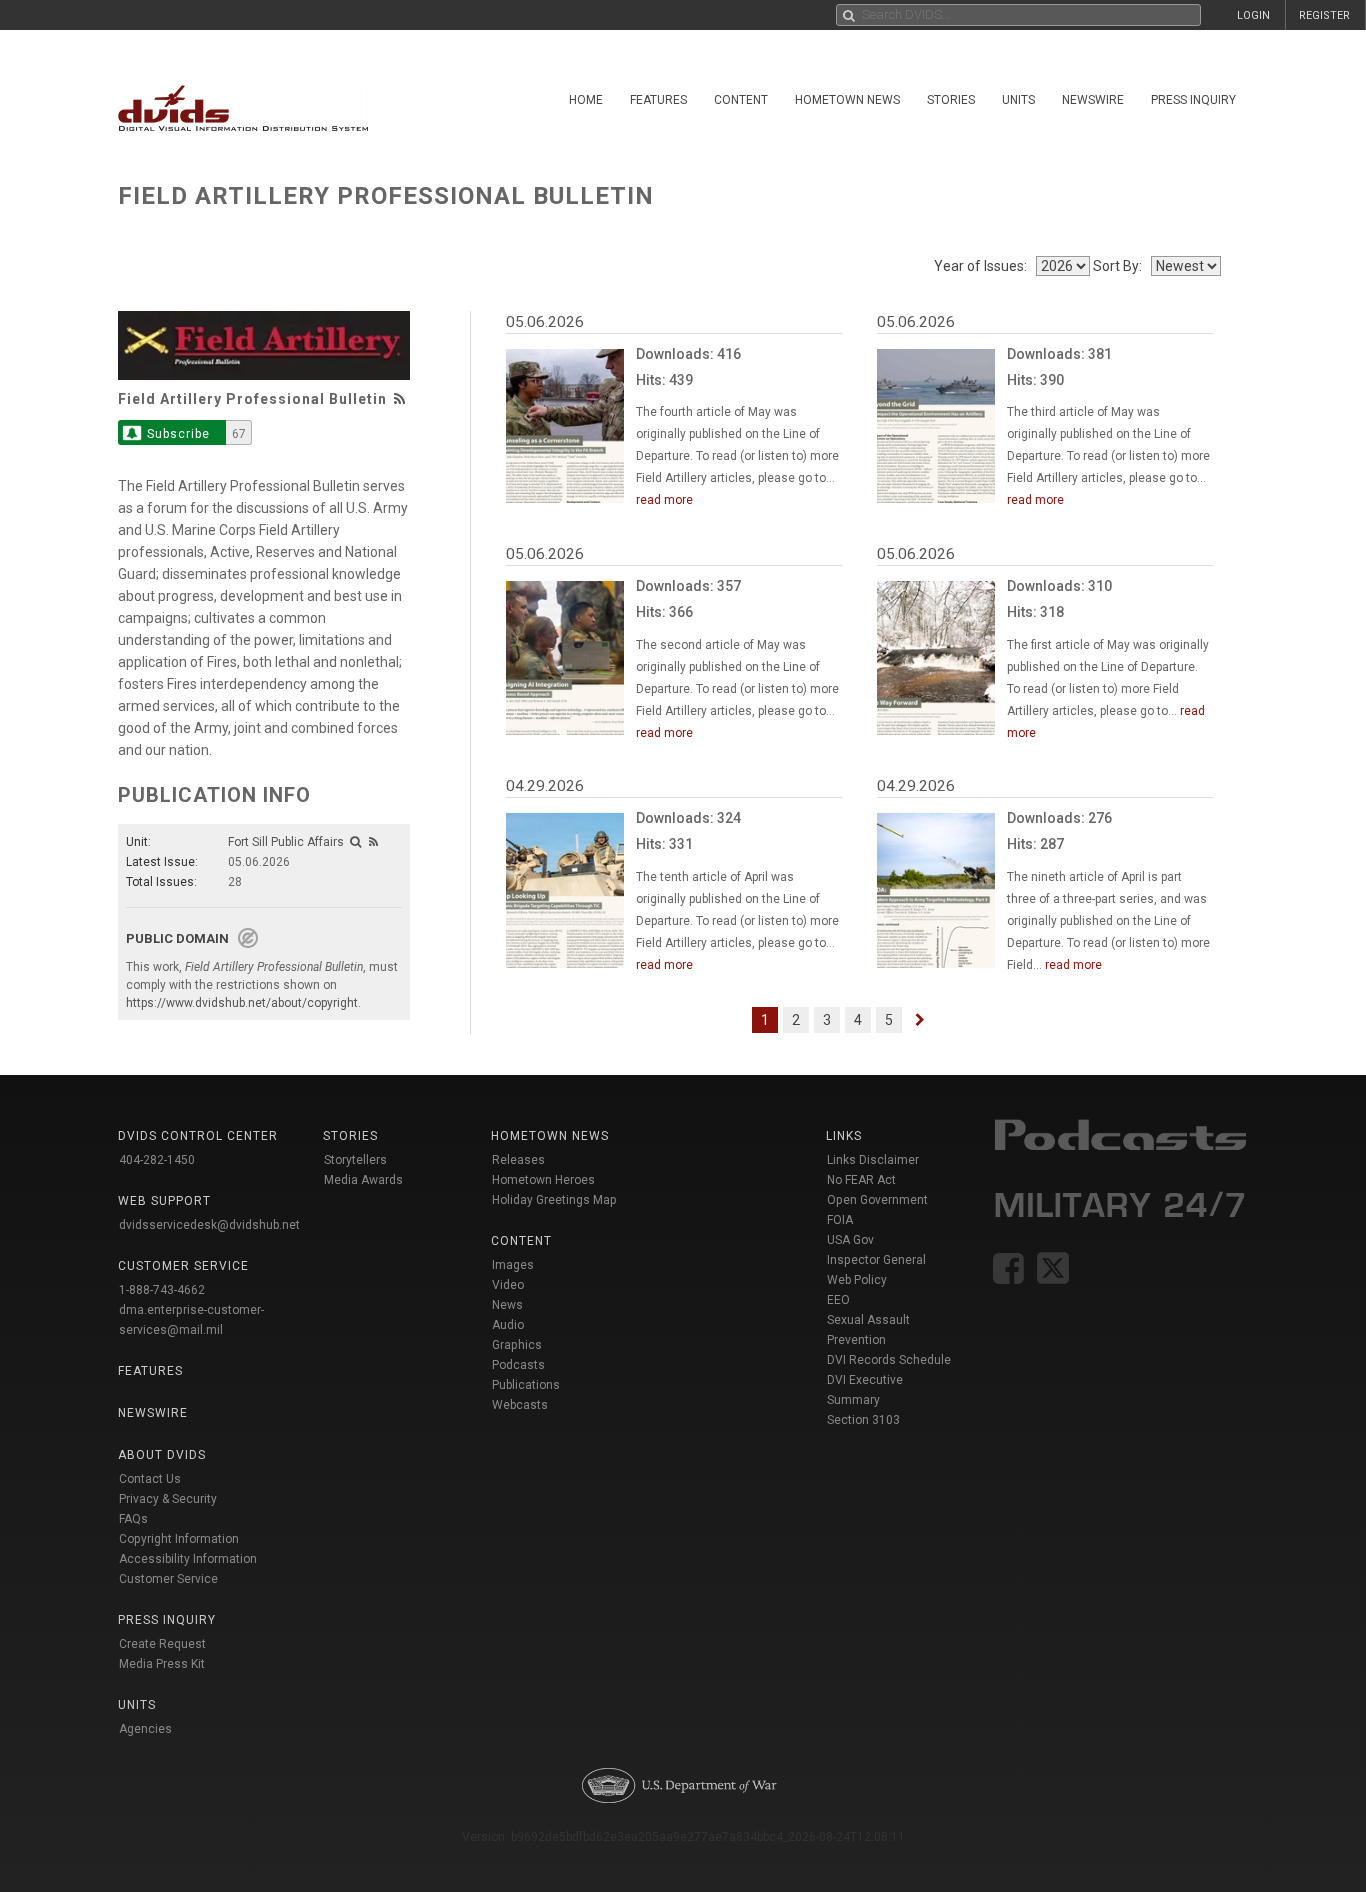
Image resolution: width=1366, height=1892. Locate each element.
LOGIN (1253, 15)
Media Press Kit (162, 1664)
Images (513, 1265)
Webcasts (520, 1405)
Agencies (145, 1729)
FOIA (840, 1220)
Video (508, 1285)
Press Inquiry (1193, 100)
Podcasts (518, 1365)
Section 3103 (863, 1420)
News (507, 1305)
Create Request (162, 1644)
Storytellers (355, 1160)
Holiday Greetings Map (554, 1200)
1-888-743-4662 (162, 1290)
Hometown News (847, 100)
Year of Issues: (983, 266)
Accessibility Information (188, 1559)
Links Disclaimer (873, 1160)
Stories (951, 100)
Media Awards (363, 1180)
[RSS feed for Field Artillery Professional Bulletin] (400, 399)
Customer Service (168, 1579)
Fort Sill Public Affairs (286, 842)
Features (658, 100)
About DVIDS (162, 1455)
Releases (518, 1160)
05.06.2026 (545, 322)
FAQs (133, 1519)
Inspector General (876, 1260)
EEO (838, 1300)
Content (741, 100)
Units (1018, 100)
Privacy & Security (168, 1499)
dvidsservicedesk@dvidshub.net (209, 1225)
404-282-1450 (157, 1160)
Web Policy (857, 1280)
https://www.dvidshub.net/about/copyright (242, 1003)
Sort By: (1120, 266)
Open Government (877, 1200)
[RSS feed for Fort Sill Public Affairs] (373, 842)
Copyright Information (179, 1539)
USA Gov (850, 1240)
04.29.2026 (545, 786)
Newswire (1093, 100)
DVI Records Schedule (889, 1360)
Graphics (517, 1345)
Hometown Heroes (543, 1180)
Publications (526, 1385)
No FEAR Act (861, 1180)
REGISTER (1324, 15)
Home (586, 100)
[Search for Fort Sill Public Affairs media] (354, 842)
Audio (508, 1325)
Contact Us (150, 1479)
